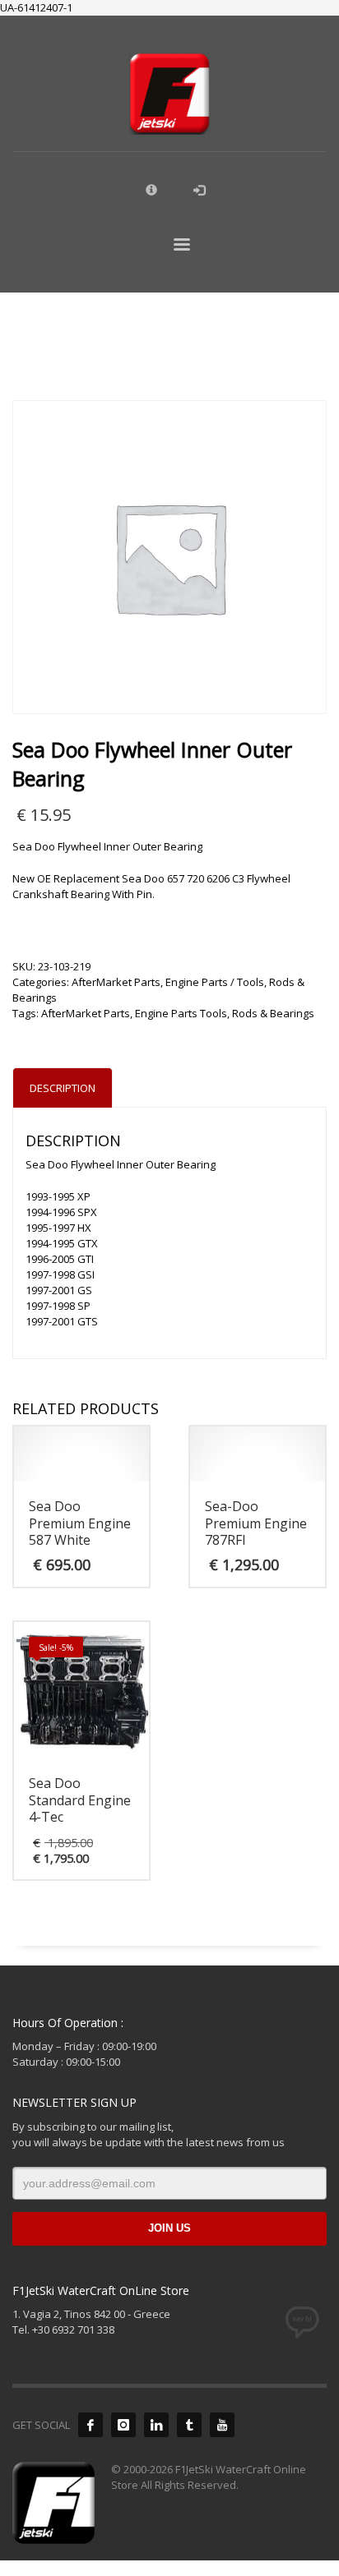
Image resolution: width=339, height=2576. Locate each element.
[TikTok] (189, 2425)
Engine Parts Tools (181, 1013)
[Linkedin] (156, 2425)
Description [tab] (63, 1088)
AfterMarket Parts (116, 982)
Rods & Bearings (273, 1013)
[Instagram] (123, 2425)
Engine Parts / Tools (215, 982)
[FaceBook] (91, 2425)
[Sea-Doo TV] (222, 2425)
